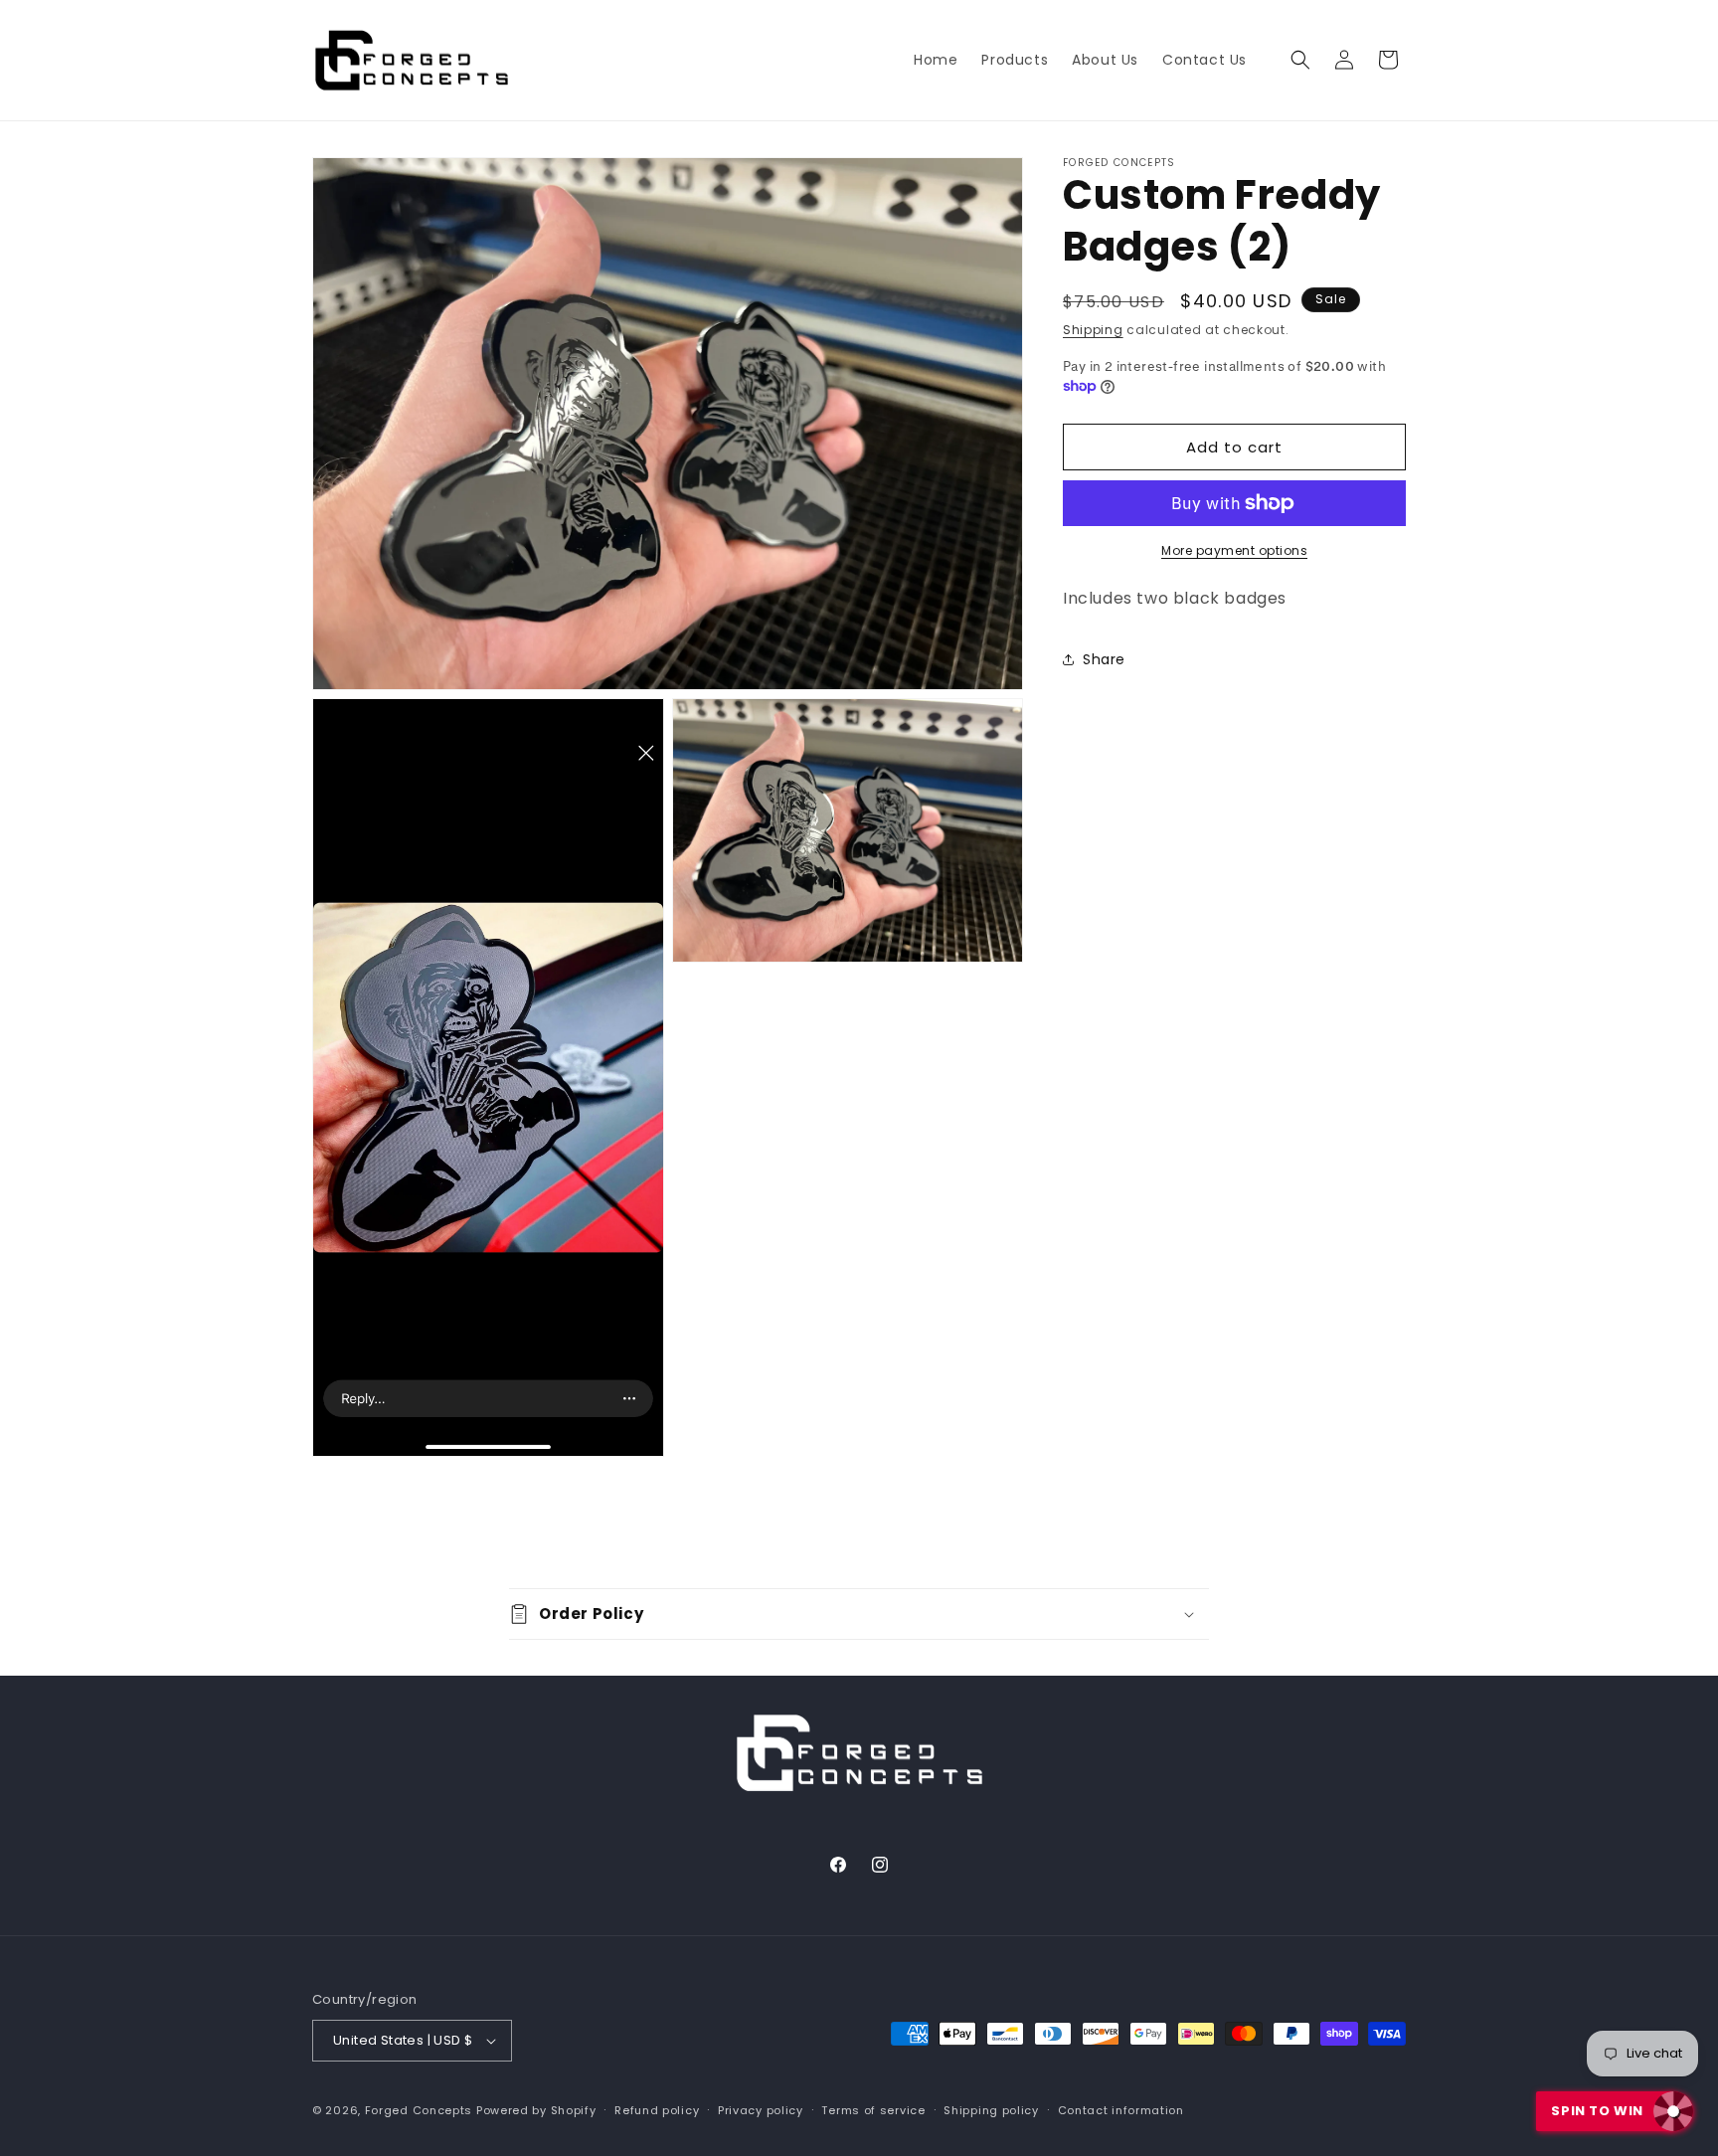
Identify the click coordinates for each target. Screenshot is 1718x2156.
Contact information (1121, 2110)
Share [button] (1104, 659)
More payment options (1234, 550)
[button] (1300, 60)
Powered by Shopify (536, 2110)
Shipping (1093, 330)
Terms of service (873, 2110)
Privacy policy (761, 2110)
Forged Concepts (419, 2110)
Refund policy (657, 2110)
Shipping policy (991, 2110)
